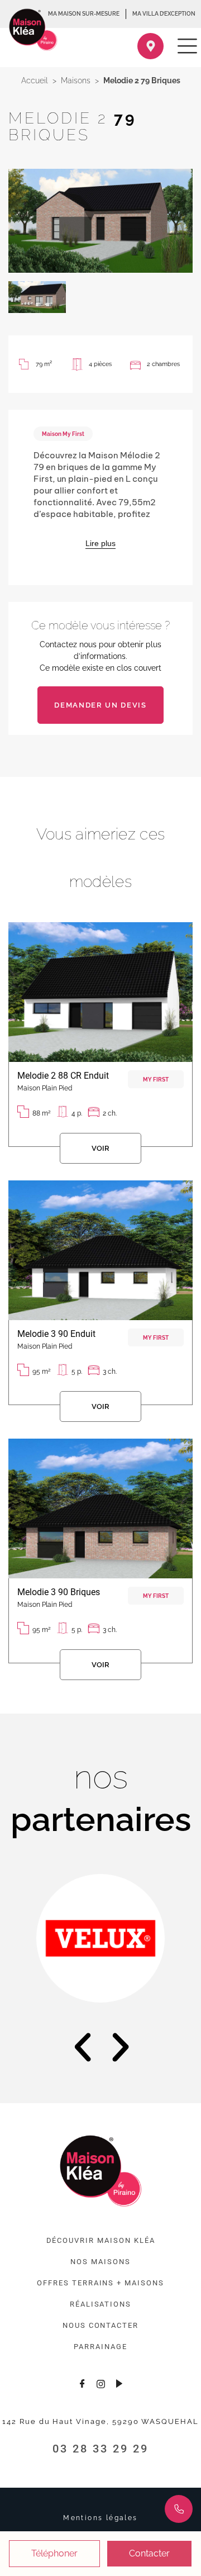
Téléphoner (54, 2553)
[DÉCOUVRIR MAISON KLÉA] (101, 2241)
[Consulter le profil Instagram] (100, 2383)
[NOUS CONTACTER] (100, 2326)
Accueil (35, 80)
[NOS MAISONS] (100, 2262)
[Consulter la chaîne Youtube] (119, 2383)
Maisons (76, 80)
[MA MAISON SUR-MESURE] (84, 14)
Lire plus (100, 543)
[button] (83, 2047)
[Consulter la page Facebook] (82, 2383)
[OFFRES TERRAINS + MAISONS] (100, 2283)
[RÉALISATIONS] (100, 2304)
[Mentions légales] (100, 2518)
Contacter (149, 2553)
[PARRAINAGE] (100, 2347)
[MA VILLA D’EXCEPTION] (164, 14)
